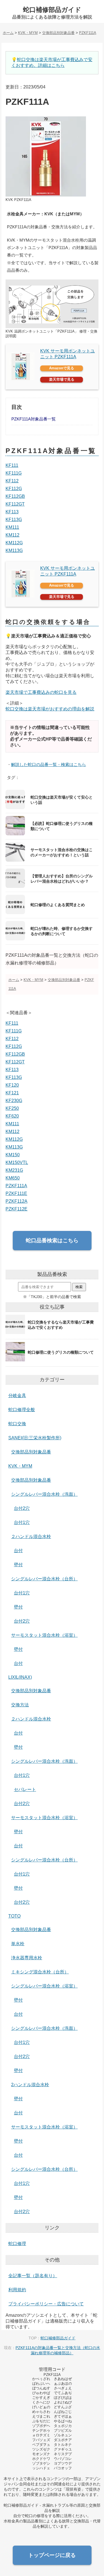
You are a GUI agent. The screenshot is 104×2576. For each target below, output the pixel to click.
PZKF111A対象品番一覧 (34, 419)
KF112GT (15, 504)
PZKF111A (16, 1186)
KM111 (12, 527)
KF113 (12, 512)
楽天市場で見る (62, 379)
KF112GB (15, 496)
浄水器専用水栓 (27, 1958)
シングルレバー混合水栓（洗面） (44, 1494)
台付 (18, 1551)
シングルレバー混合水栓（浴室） (44, 1986)
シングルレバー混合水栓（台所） (44, 1579)
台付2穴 (22, 1508)
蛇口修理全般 (22, 1410)
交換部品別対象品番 (31, 1452)
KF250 (12, 1108)
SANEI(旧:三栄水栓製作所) (35, 1438)
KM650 (13, 1178)
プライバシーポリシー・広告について (46, 2304)
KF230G (14, 1101)
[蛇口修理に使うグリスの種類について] (51, 1361)
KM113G (14, 550)
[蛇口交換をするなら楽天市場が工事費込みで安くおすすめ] (52, 1334)
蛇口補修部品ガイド (52, 10)
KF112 (12, 481)
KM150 (13, 1155)
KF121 (12, 1093)
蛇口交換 (17, 1424)
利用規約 (17, 2290)
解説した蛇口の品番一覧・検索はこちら (49, 764)
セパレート (25, 1789)
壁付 (18, 1565)
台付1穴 (22, 1522)
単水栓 (18, 1944)
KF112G (14, 489)
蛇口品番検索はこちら (52, 1240)
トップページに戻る (52, 2555)
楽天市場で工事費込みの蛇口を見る (41, 692)
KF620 (12, 1116)
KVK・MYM (20, 1466)
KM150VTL (17, 1163)
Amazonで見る (62, 368)
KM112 (12, 535)
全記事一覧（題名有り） (33, 2276)
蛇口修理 (17, 2244)
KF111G (14, 473)
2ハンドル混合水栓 (30, 2085)
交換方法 (20, 1705)
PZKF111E (16, 1193)
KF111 (12, 465)
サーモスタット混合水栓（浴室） (44, 1635)
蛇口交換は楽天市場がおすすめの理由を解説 (50, 709)
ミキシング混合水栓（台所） (40, 1972)
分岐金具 (17, 1396)
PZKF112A (17, 1201)
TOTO (14, 1916)
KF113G (14, 520)
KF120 (12, 1085)
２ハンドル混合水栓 (31, 1537)
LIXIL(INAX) (20, 1677)
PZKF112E (17, 1209)
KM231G (14, 1170)
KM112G (14, 543)
